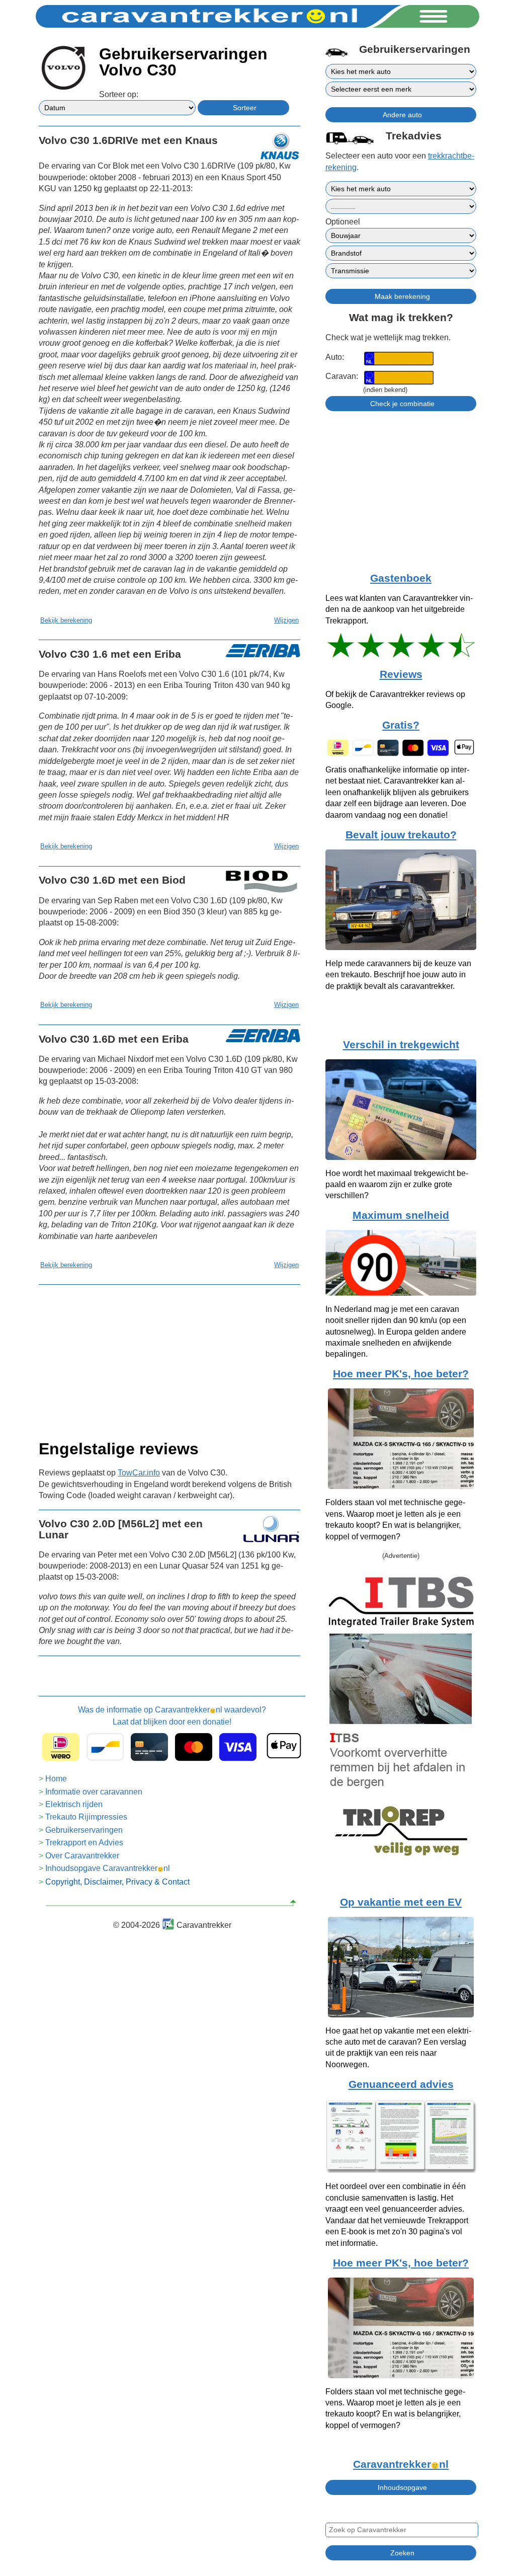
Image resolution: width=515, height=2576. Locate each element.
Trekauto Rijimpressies (86, 1817)
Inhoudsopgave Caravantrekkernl (108, 1868)
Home (56, 1779)
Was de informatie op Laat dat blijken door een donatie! (172, 1716)
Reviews (401, 674)
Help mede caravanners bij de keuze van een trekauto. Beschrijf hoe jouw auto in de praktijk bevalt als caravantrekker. (398, 975)
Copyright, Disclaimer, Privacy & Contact (117, 1882)
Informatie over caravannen (94, 1792)
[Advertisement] (169, 1359)
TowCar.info (139, 1473)
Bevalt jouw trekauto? (401, 835)
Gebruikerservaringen (84, 1830)
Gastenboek (401, 578)
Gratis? (401, 725)
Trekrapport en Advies (84, 1843)
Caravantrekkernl (401, 2464)
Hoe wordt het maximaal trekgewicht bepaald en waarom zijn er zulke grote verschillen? (397, 1185)
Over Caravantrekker (82, 1856)
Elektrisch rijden (74, 1804)
